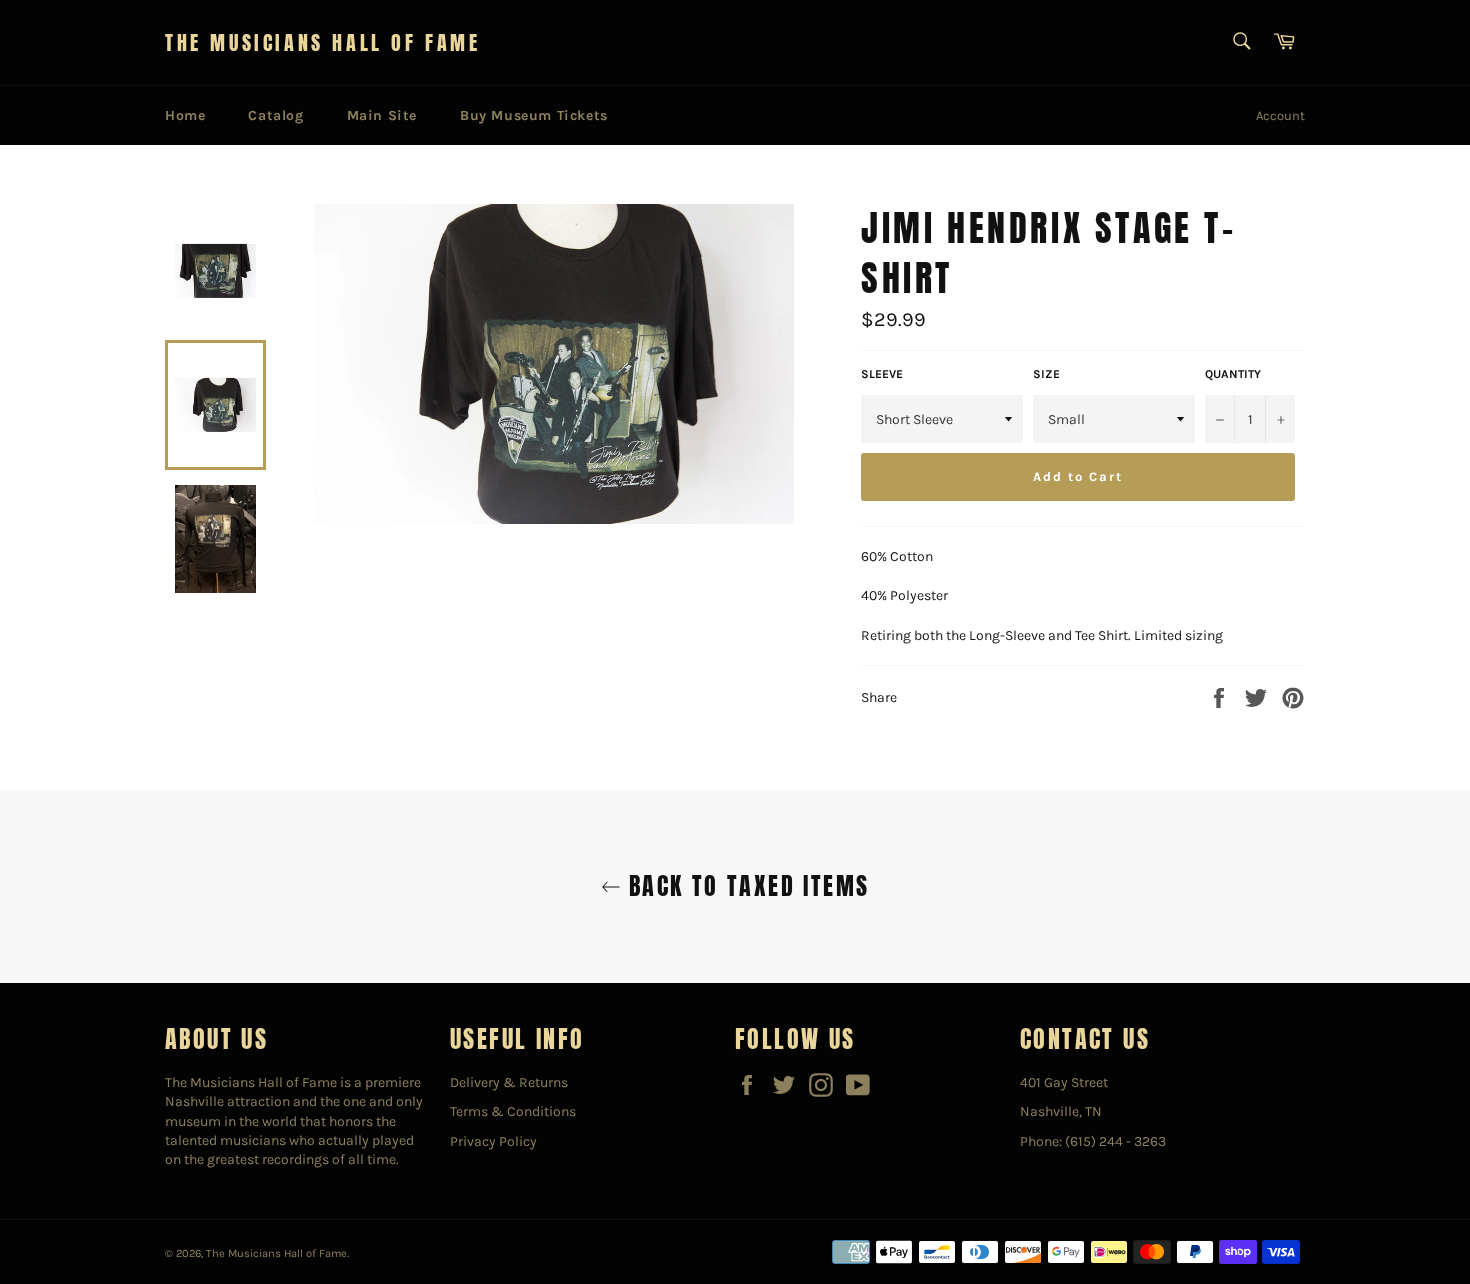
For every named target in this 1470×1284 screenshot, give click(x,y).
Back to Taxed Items (745, 886)
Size (1046, 374)
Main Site (382, 115)
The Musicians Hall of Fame (323, 43)
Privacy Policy (493, 1141)
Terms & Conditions (513, 1111)
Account (1280, 115)
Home (185, 115)
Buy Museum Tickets (534, 115)
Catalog (275, 115)
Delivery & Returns (509, 1082)
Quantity (1233, 374)
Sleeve (882, 374)
